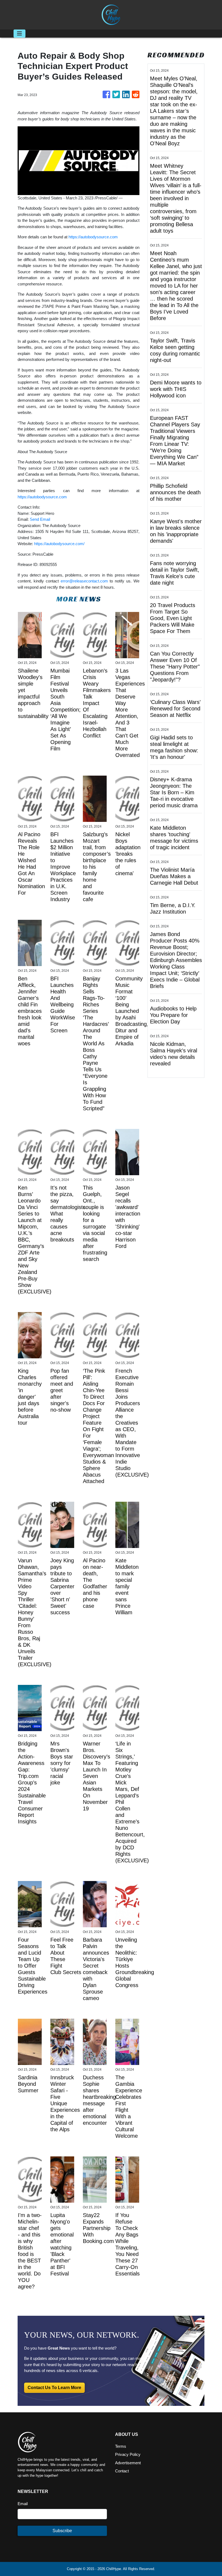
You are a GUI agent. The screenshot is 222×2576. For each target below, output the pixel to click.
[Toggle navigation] (19, 34)
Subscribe (62, 2531)
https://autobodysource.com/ (59, 544)
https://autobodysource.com (93, 237)
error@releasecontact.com (84, 581)
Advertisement (128, 2463)
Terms (121, 2446)
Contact (122, 2471)
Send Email (40, 519)
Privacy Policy (128, 2454)
